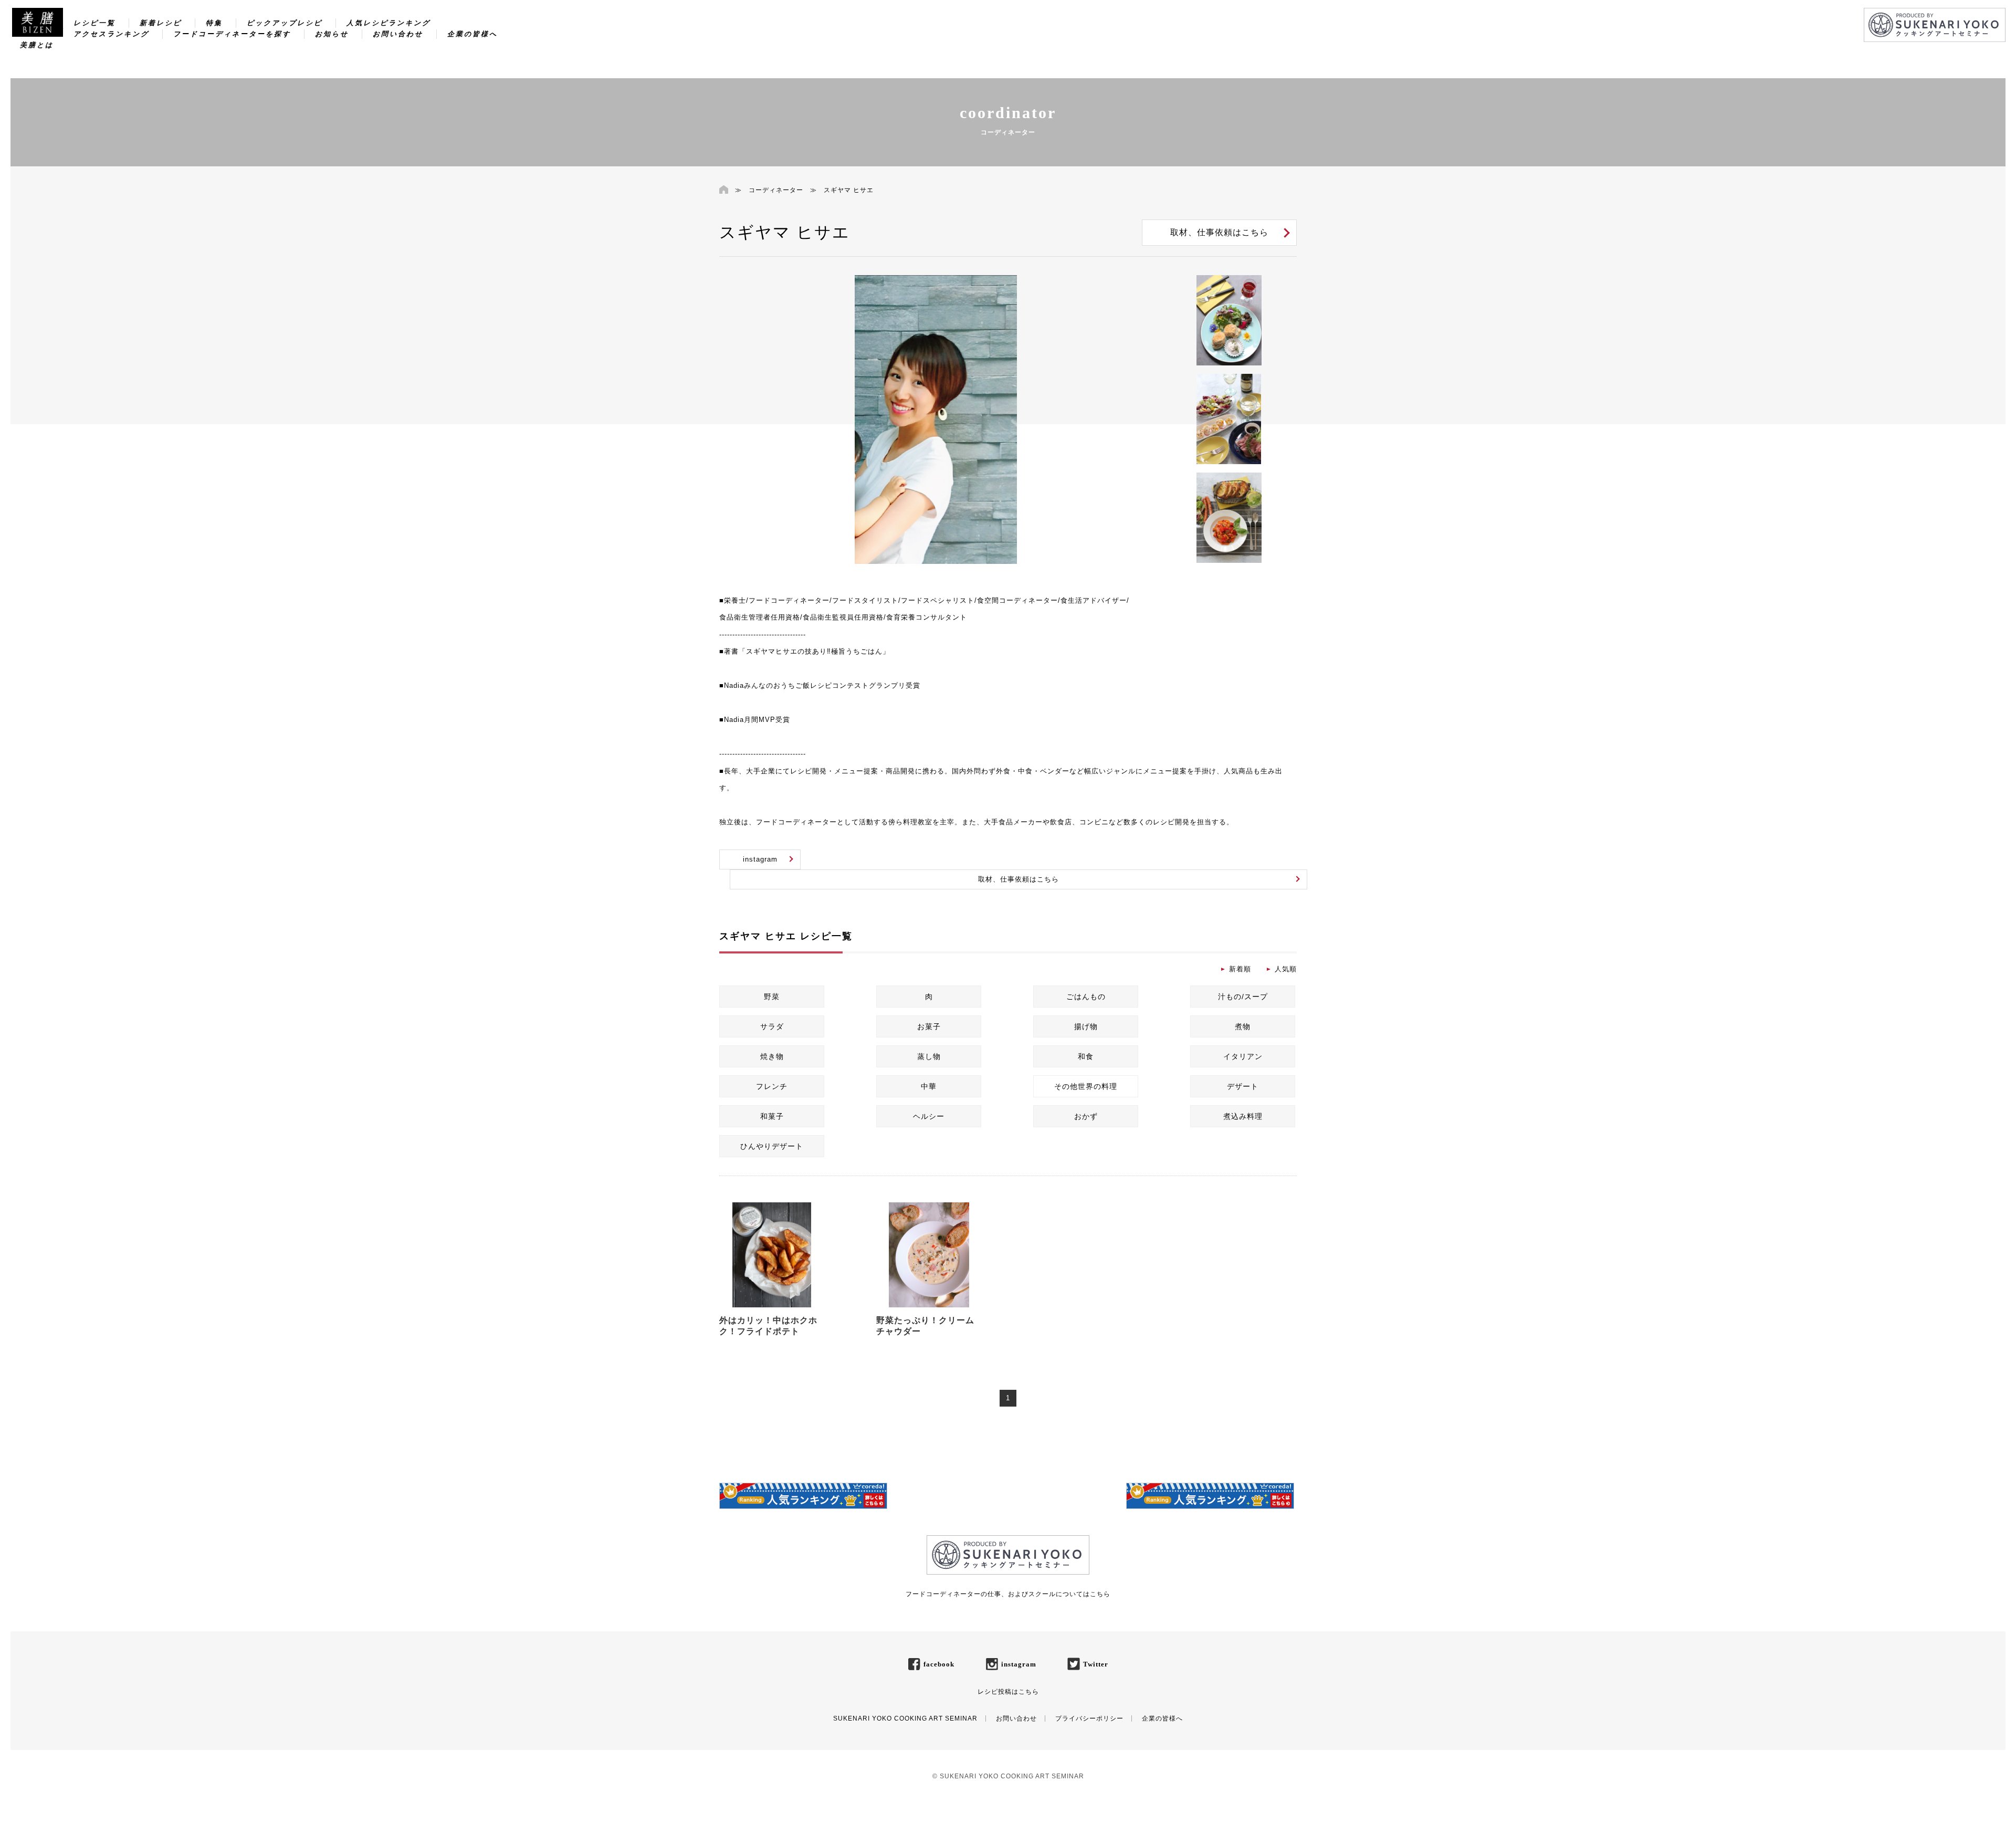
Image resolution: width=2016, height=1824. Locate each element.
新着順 (1240, 969)
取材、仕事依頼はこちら (1219, 232)
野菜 (772, 997)
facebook (939, 1664)
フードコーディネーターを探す (232, 34)
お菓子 (929, 1026)
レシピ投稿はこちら (1008, 1692)
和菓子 (772, 1116)
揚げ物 (1086, 1026)
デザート (1243, 1086)
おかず (1086, 1116)
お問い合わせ (398, 34)
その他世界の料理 (1086, 1086)
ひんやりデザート (772, 1146)
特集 (214, 23)
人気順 (1286, 969)
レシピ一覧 (94, 23)
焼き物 (772, 1056)
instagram (760, 859)
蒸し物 (929, 1056)
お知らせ (332, 34)
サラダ (772, 1026)
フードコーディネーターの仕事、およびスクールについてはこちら (1008, 1594)
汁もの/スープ (1243, 997)
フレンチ (772, 1086)
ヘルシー (929, 1116)
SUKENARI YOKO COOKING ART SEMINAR (905, 1718)
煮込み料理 (1243, 1116)
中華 (929, 1086)
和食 (1086, 1056)
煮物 (1243, 1026)
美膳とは (37, 45)
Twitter (1096, 1664)
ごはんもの (1086, 997)
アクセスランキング (111, 34)
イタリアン (1243, 1056)
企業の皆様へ (472, 34)
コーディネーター (776, 190)
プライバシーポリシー (1089, 1718)
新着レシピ (161, 23)
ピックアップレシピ (285, 23)
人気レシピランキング (388, 23)
